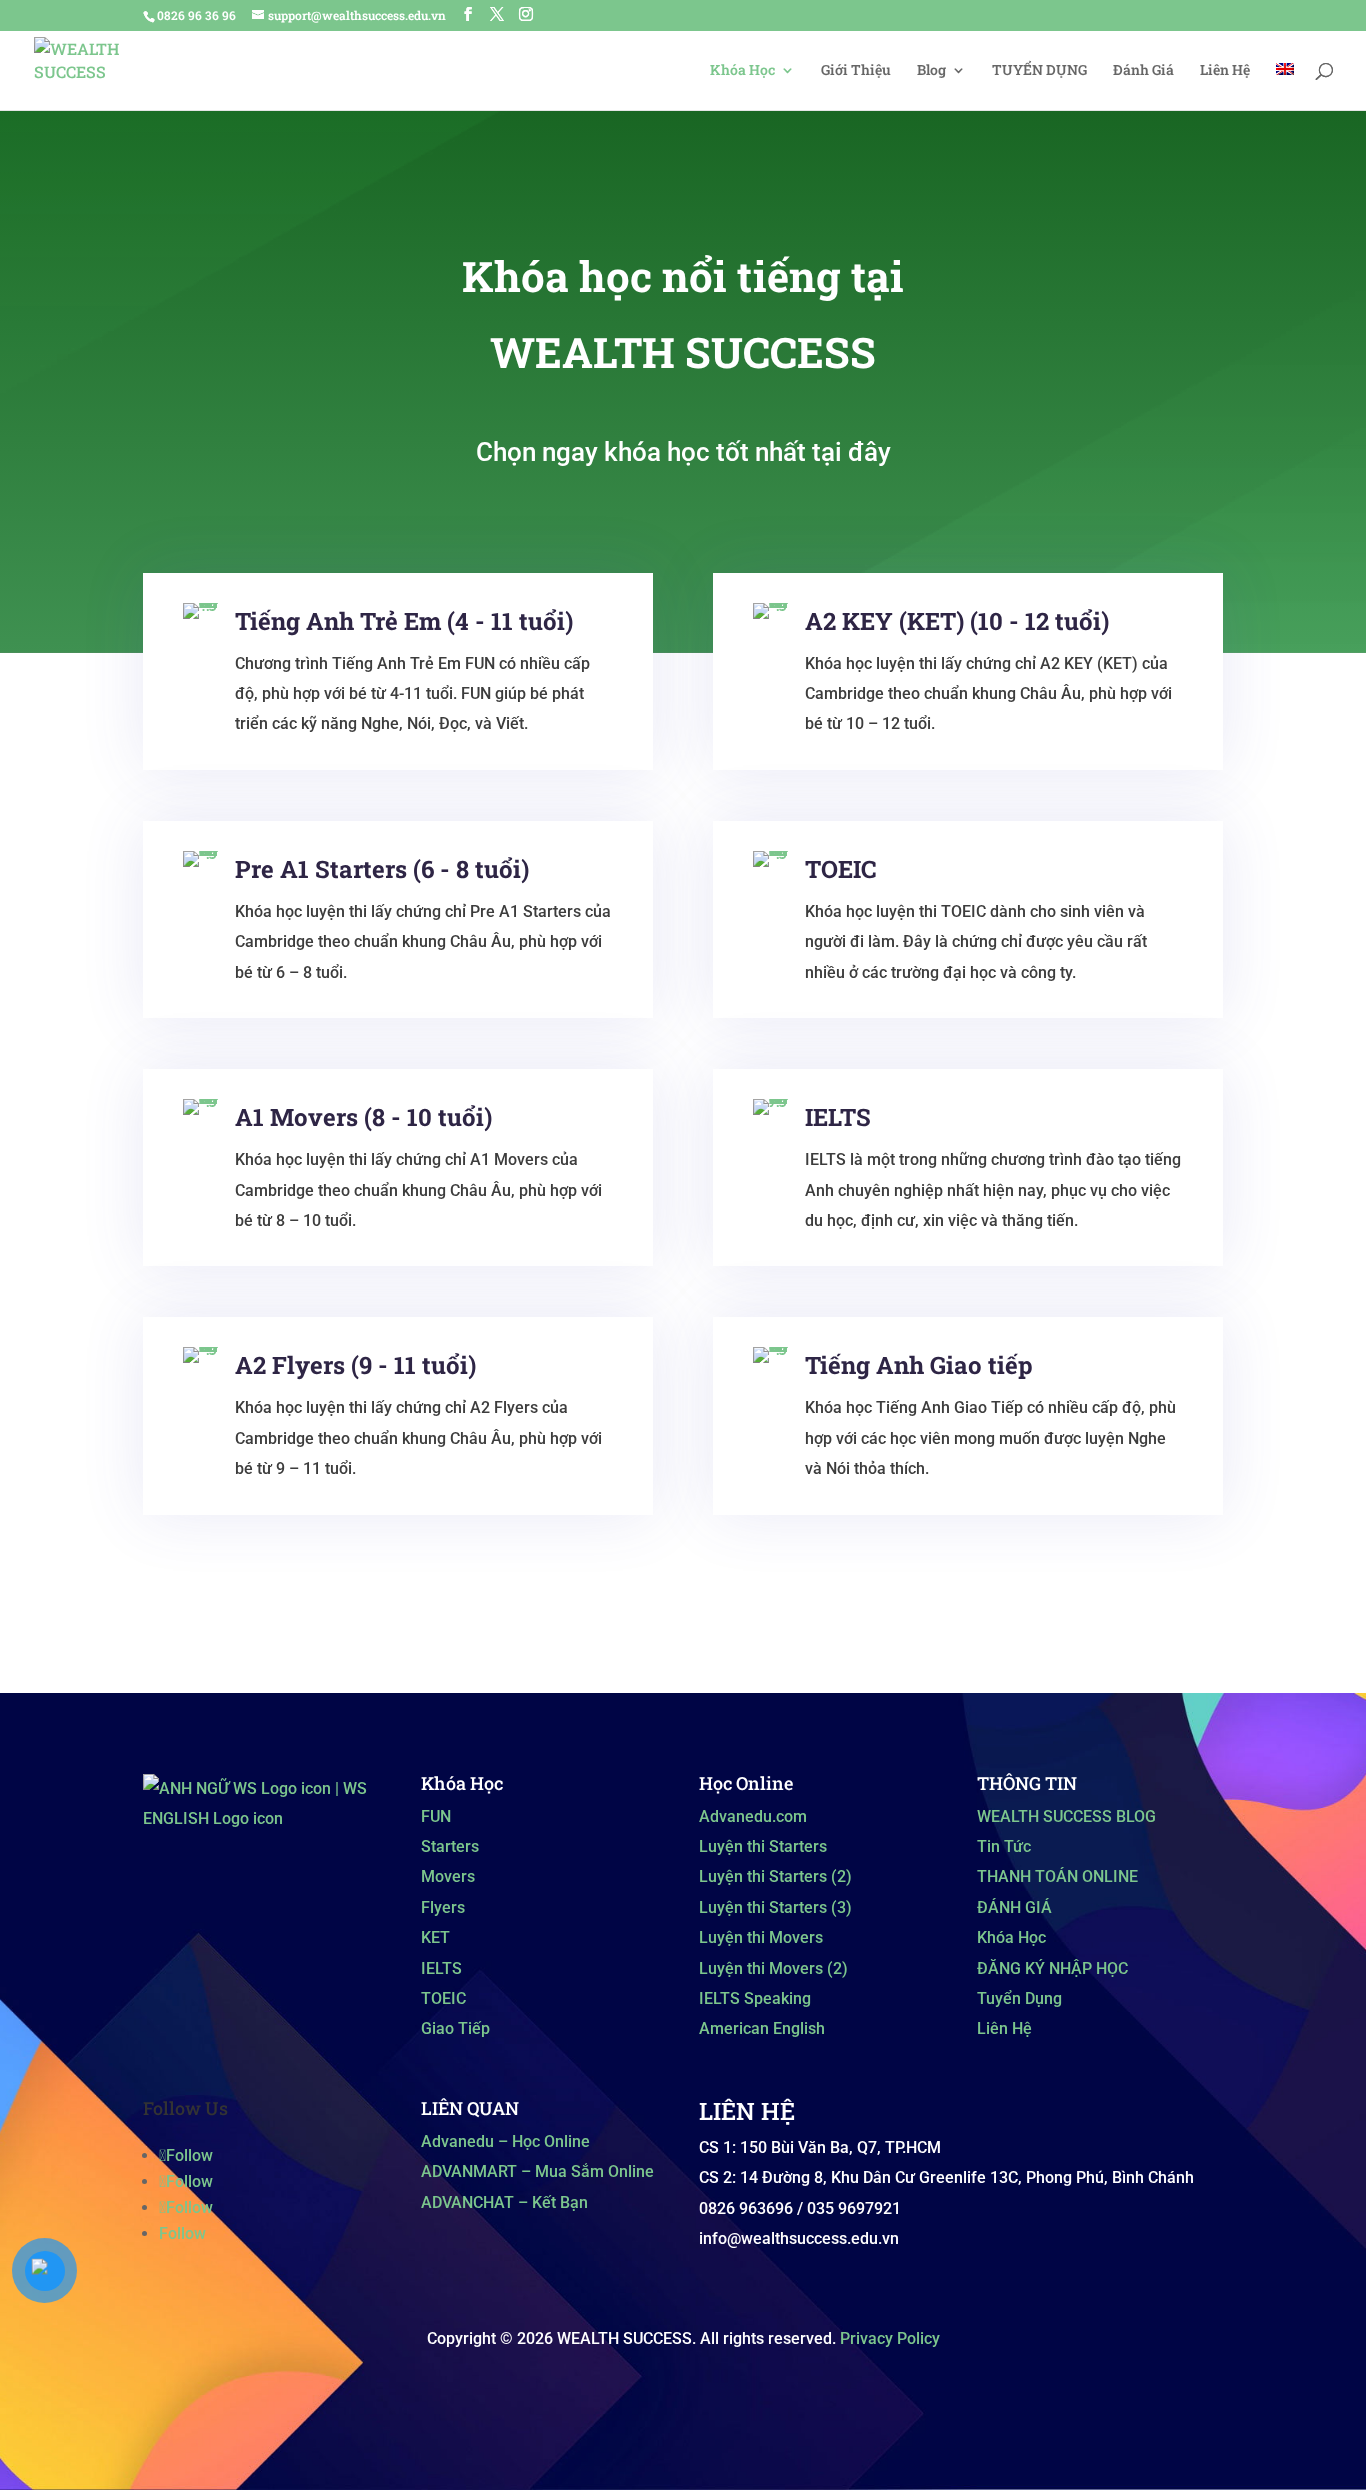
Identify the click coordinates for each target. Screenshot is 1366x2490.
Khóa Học (742, 71)
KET (435, 1937)
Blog (931, 71)
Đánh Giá (1143, 71)
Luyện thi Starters (763, 1846)
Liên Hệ (1225, 71)
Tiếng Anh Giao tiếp (919, 1365)
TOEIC (840, 869)
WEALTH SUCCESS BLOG (1066, 1816)
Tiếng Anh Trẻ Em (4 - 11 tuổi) (404, 621)
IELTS (838, 1117)
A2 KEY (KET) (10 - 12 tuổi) (957, 621)
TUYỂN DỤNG (1039, 71)
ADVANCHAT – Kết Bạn (504, 2202)
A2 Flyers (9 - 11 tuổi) (355, 1365)
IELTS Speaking (755, 1998)
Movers (448, 1876)
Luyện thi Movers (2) (773, 1968)
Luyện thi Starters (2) (775, 1876)
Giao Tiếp (455, 2028)
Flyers (443, 1907)
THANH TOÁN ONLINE (1057, 1876)
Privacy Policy (890, 2338)
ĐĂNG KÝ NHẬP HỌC (1052, 1968)
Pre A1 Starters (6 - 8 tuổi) (382, 869)
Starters (450, 1846)
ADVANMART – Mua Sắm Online (537, 2171)
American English (762, 2028)
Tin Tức (1004, 1846)
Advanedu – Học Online (505, 2141)
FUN (436, 1816)
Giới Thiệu (856, 71)
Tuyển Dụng (1019, 1998)
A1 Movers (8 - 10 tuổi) (363, 1117)
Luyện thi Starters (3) (775, 1907)
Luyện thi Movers (761, 1937)
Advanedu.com (753, 1816)
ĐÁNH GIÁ (1014, 1907)
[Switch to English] (1285, 86)
